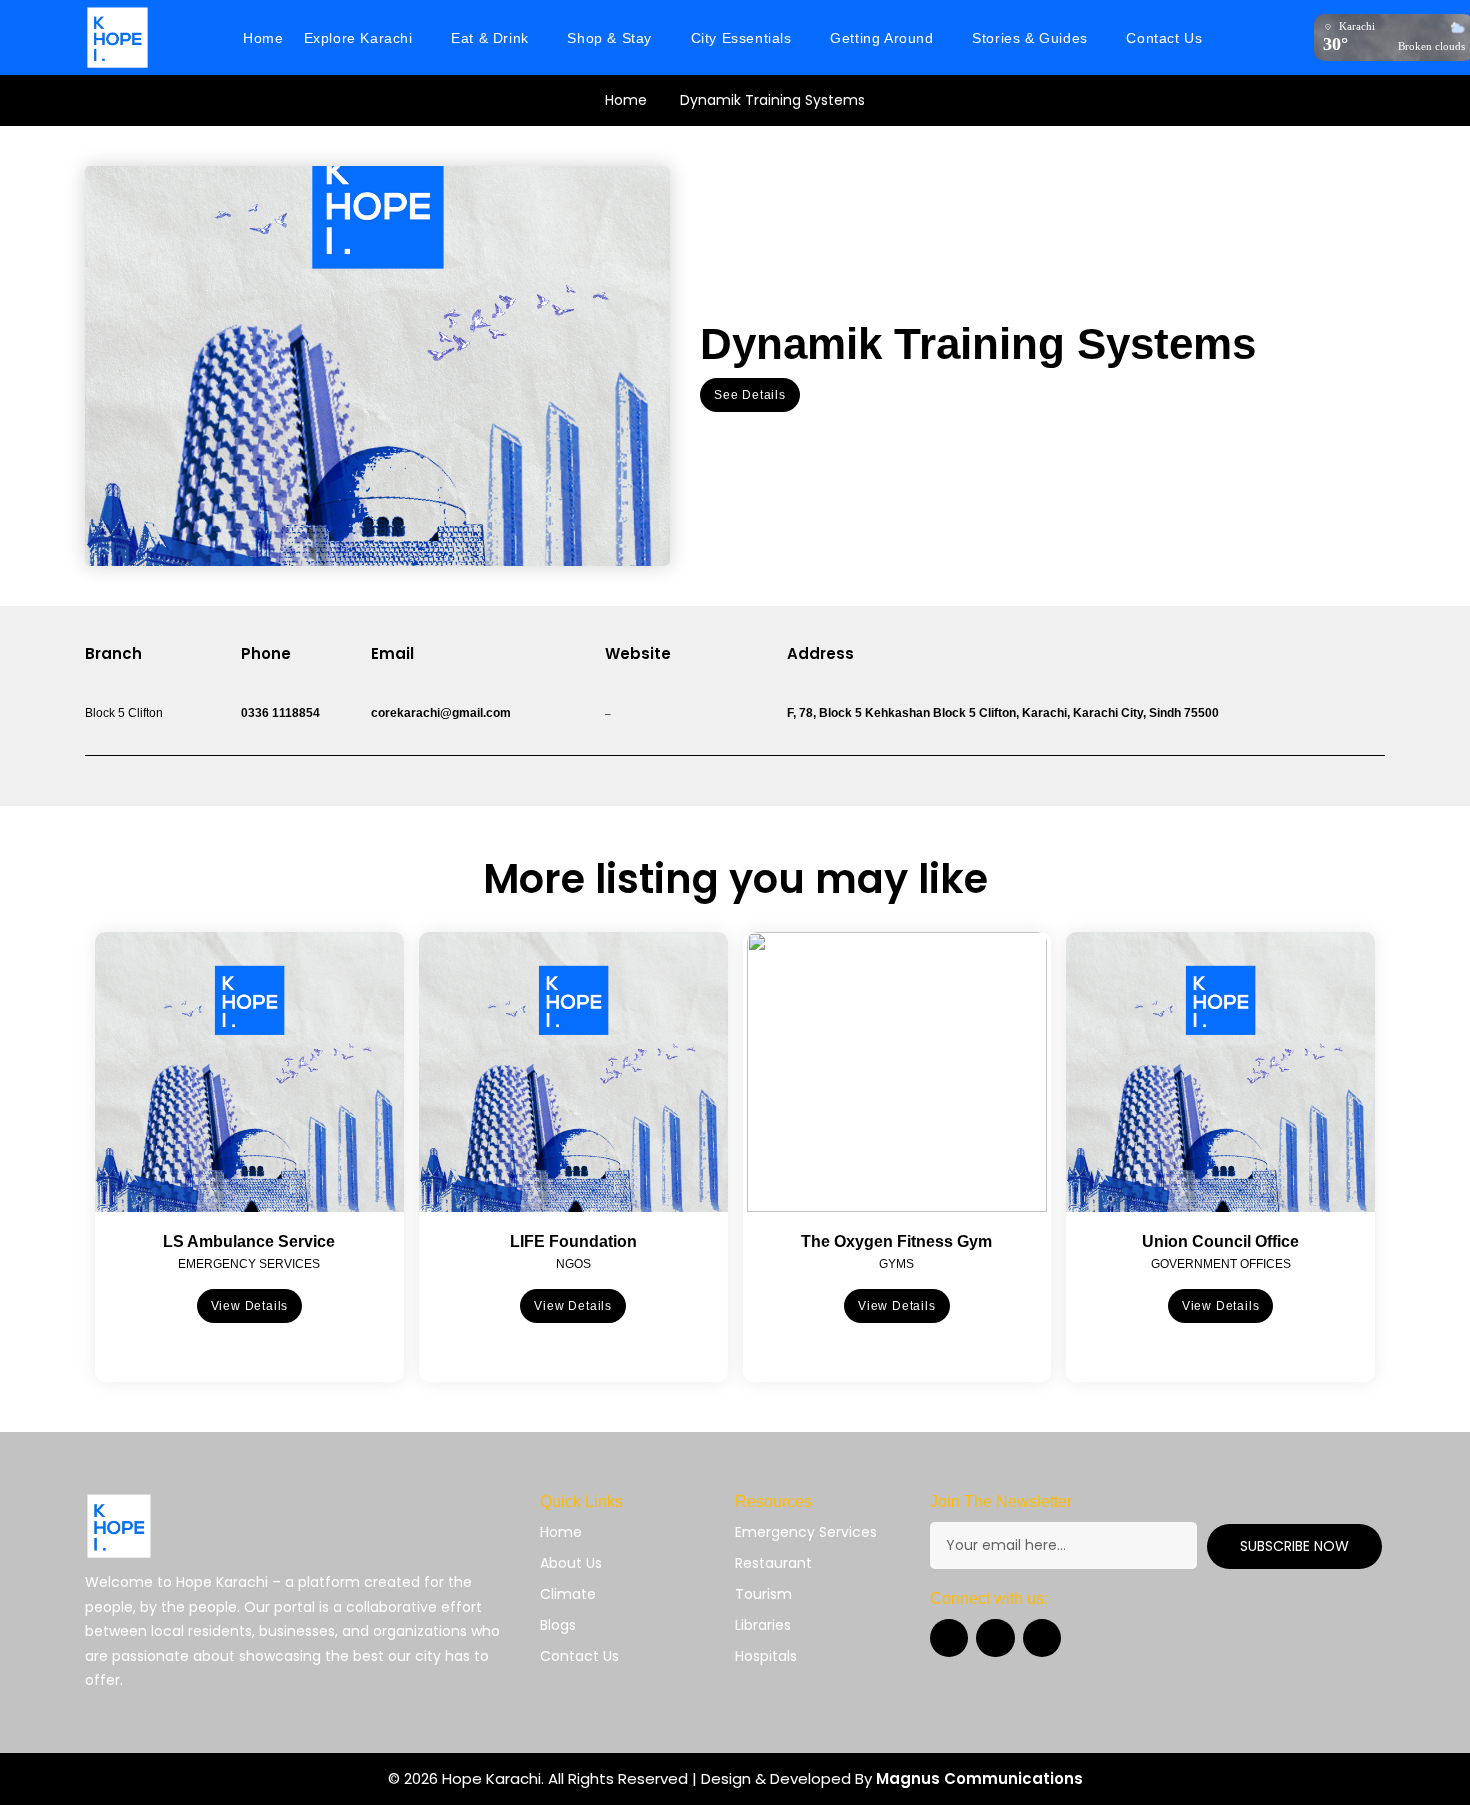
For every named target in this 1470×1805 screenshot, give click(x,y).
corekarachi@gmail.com (441, 713)
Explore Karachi (358, 38)
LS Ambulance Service (249, 1241)
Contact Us (1164, 38)
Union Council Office (1220, 1241)
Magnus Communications (979, 1778)
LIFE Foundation (573, 1241)
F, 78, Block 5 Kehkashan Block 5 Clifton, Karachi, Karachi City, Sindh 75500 (1003, 713)
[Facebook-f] (949, 1638)
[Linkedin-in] (1042, 1638)
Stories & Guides (1030, 38)
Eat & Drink (490, 38)
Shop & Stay (609, 38)
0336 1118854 (280, 713)
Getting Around (881, 38)
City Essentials (741, 38)
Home (263, 38)
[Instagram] (995, 1638)
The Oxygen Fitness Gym (896, 1241)
